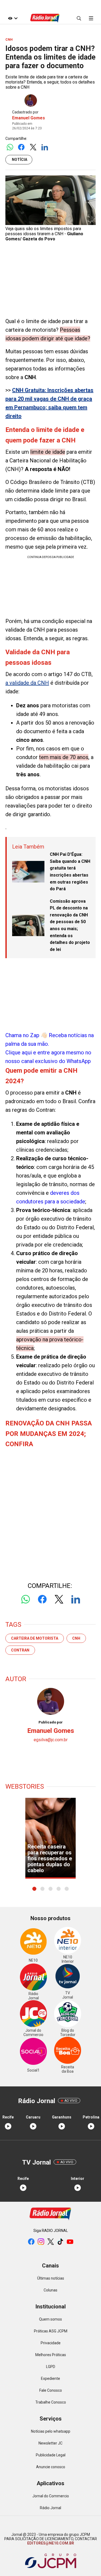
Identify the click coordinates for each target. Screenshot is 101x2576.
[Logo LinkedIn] (45, 148)
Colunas (50, 2290)
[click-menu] (91, 18)
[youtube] (70, 2242)
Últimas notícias (51, 2278)
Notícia (20, 160)
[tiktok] (60, 2242)
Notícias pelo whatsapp (51, 2431)
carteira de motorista (35, 1638)
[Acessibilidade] (13, 18)
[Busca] (79, 18)
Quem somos (50, 2319)
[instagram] (41, 2242)
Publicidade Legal (51, 2455)
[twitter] (51, 2242)
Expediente (50, 2378)
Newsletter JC (50, 2443)
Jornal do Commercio (51, 2496)
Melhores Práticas (51, 2355)
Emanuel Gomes (29, 118)
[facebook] (31, 2242)
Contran (20, 1650)
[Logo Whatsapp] (10, 148)
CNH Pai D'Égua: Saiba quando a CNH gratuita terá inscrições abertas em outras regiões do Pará (70, 872)
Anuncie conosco (51, 2467)
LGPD (51, 2367)
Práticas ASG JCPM (51, 2331)
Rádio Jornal (50, 2508)
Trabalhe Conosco (51, 2402)
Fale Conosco (51, 2390)
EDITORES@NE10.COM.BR (51, 2543)
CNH (76, 1638)
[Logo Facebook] (21, 148)
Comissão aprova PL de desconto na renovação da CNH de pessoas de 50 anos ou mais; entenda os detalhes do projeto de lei (70, 925)
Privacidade (51, 2343)
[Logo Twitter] (33, 148)
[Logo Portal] (45, 18)
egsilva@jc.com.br (51, 1740)
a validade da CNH (27, 683)
